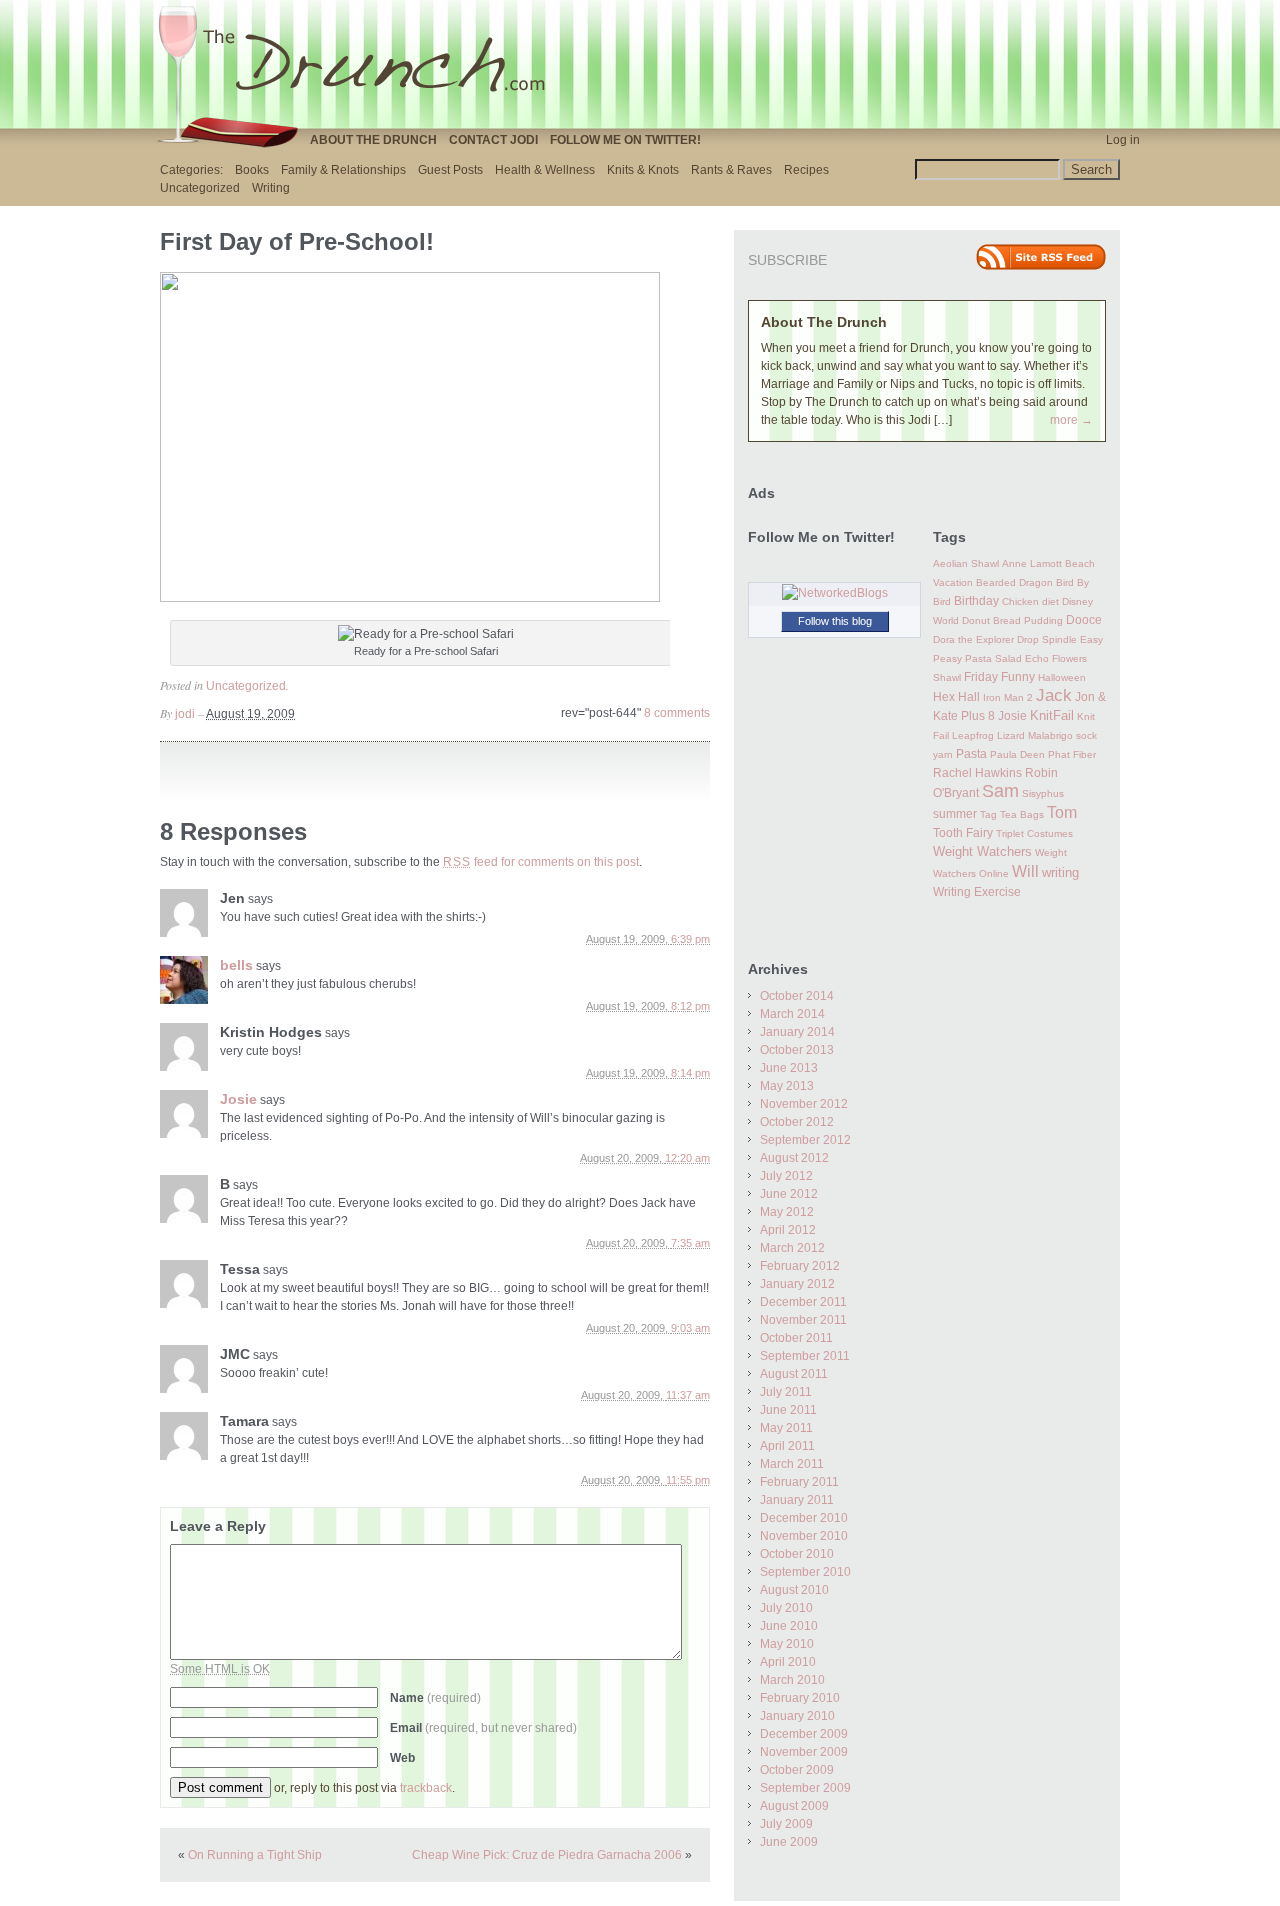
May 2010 (787, 1644)
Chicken (1020, 601)
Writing (271, 188)
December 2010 (804, 1518)
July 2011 (786, 1392)
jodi (185, 714)
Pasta (971, 754)
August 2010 (794, 1590)
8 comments (677, 713)
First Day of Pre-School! (297, 241)
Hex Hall (956, 697)
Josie (238, 1099)
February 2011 (799, 1482)
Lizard (1011, 735)
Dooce (1084, 620)
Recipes (806, 170)
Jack (1054, 695)
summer (955, 814)
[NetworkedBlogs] (835, 593)
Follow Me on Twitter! (625, 140)
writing (1060, 872)
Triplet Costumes (1034, 833)
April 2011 (787, 1446)
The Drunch (360, 63)
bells (236, 965)
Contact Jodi (493, 140)
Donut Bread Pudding (1012, 620)
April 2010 (788, 1662)
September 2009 (805, 1788)
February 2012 (800, 1266)
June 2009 (789, 1842)
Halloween (1062, 677)
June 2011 (788, 1410)
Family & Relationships (343, 170)
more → (1071, 420)
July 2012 (786, 1176)
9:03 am (690, 1328)
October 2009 (797, 1770)
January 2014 (797, 1032)
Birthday (976, 601)
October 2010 (797, 1554)
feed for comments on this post (541, 862)
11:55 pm (688, 1480)
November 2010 (804, 1536)
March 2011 (792, 1464)
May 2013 (787, 1086)
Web (402, 1758)
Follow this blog (835, 621)
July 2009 (786, 1824)
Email (483, 1728)
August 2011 (794, 1374)
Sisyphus (1043, 793)
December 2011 (803, 1302)
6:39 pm (690, 939)
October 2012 (797, 1122)
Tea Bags (1022, 814)
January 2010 (797, 1716)
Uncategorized (200, 188)
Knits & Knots (643, 170)
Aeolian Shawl (966, 563)
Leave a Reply (218, 1526)
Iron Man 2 (1008, 697)
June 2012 (789, 1194)
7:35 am (690, 1243)
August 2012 (794, 1158)
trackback (426, 1788)
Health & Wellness (545, 170)
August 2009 (794, 1806)
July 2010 (786, 1608)
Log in (1123, 140)
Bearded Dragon (1014, 582)
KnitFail (1052, 716)
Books (252, 170)
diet (1050, 601)
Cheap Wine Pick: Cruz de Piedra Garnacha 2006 (547, 1855)
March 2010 (792, 1680)
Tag (988, 814)
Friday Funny (999, 677)
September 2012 (805, 1140)
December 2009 (804, 1734)
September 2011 (805, 1356)
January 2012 (797, 1284)
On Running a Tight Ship (255, 1855)
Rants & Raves (731, 170)
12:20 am (687, 1158)
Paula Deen (1017, 754)
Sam (1000, 791)
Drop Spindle (1047, 639)
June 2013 (789, 1068)
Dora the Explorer (973, 639)
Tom (1062, 812)
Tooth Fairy (963, 833)
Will (1025, 871)
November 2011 (803, 1320)
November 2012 (804, 1104)
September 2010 (805, 1572)
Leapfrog (973, 735)
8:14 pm (690, 1073)
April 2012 (788, 1230)
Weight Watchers (982, 852)
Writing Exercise (977, 892)
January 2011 (797, 1500)
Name (435, 1698)
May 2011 (786, 1428)
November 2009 (804, 1752)
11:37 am (688, 1395)
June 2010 (789, 1626)
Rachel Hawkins (977, 773)
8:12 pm (690, 1006)
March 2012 (792, 1248)
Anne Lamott (1032, 563)
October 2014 (797, 996)
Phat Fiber (1072, 754)
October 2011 (796, 1338)
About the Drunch (373, 140)
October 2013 (797, 1050)
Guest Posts (450, 170)
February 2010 (800, 1698)
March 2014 (792, 1014)
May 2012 (787, 1212)
